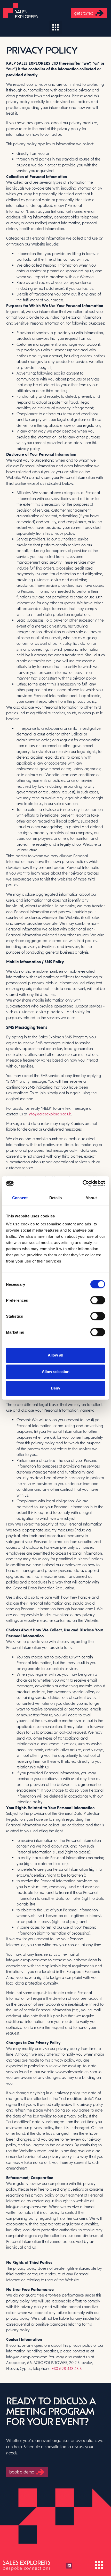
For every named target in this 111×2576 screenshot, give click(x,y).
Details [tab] (56, 1198)
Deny (55, 1388)
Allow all (55, 1355)
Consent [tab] (20, 1198)
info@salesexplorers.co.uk (50, 1114)
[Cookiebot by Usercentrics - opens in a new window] (82, 1183)
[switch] (98, 1300)
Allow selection (56, 1372)
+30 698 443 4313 (67, 2368)
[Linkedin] (69, 2565)
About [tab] (91, 1198)
